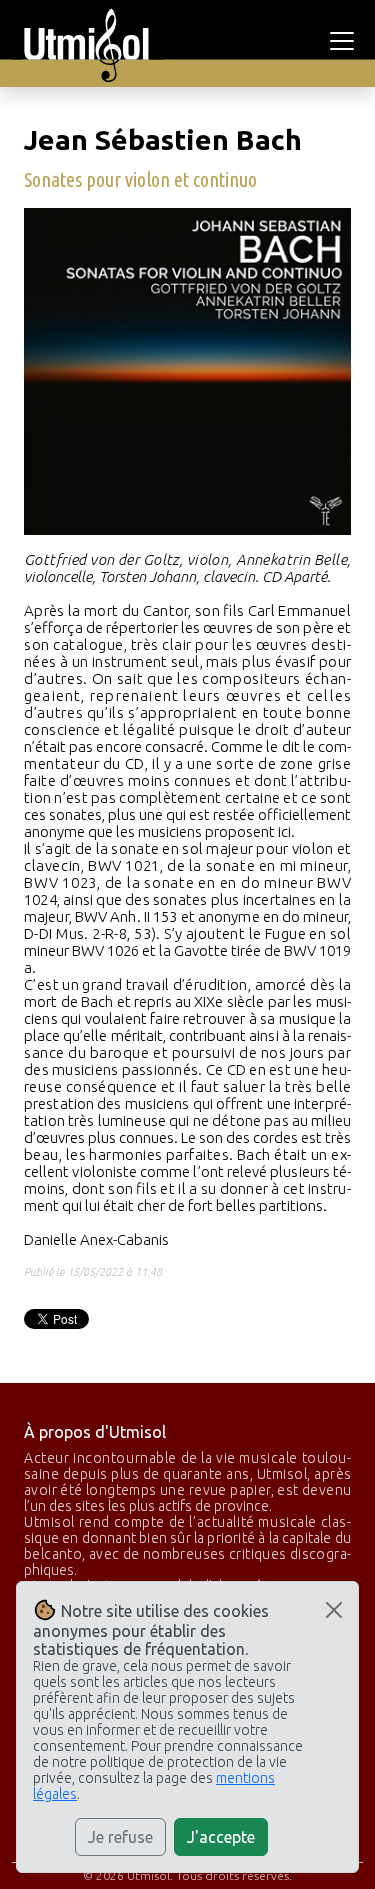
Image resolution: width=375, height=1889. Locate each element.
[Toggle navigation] (345, 41)
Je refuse (120, 1837)
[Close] (334, 1610)
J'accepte (221, 1837)
